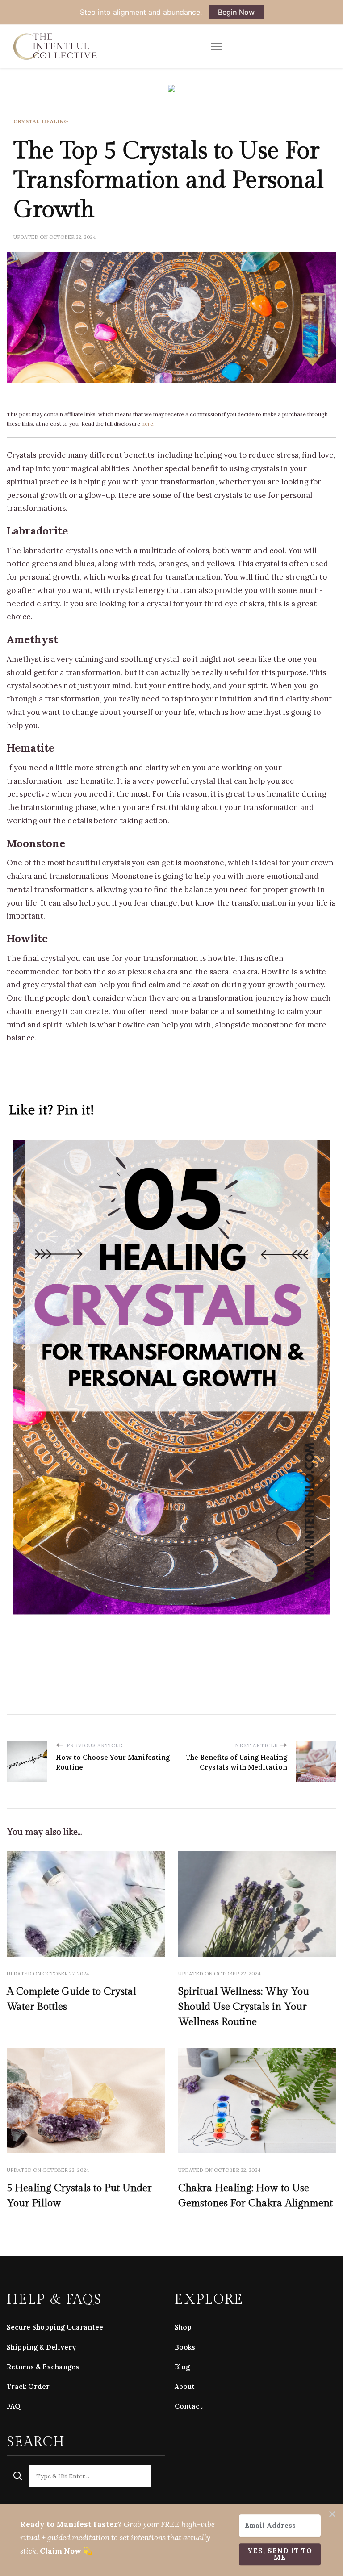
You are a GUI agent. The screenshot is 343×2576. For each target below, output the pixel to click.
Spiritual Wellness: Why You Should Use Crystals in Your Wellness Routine (244, 2007)
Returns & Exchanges (43, 2367)
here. (148, 424)
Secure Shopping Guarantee (55, 2327)
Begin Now (236, 12)
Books (185, 2347)
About (185, 2386)
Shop (183, 2327)
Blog (182, 2367)
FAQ (14, 2406)
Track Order (28, 2386)
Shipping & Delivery (41, 2347)
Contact (189, 2406)
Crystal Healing (41, 121)
